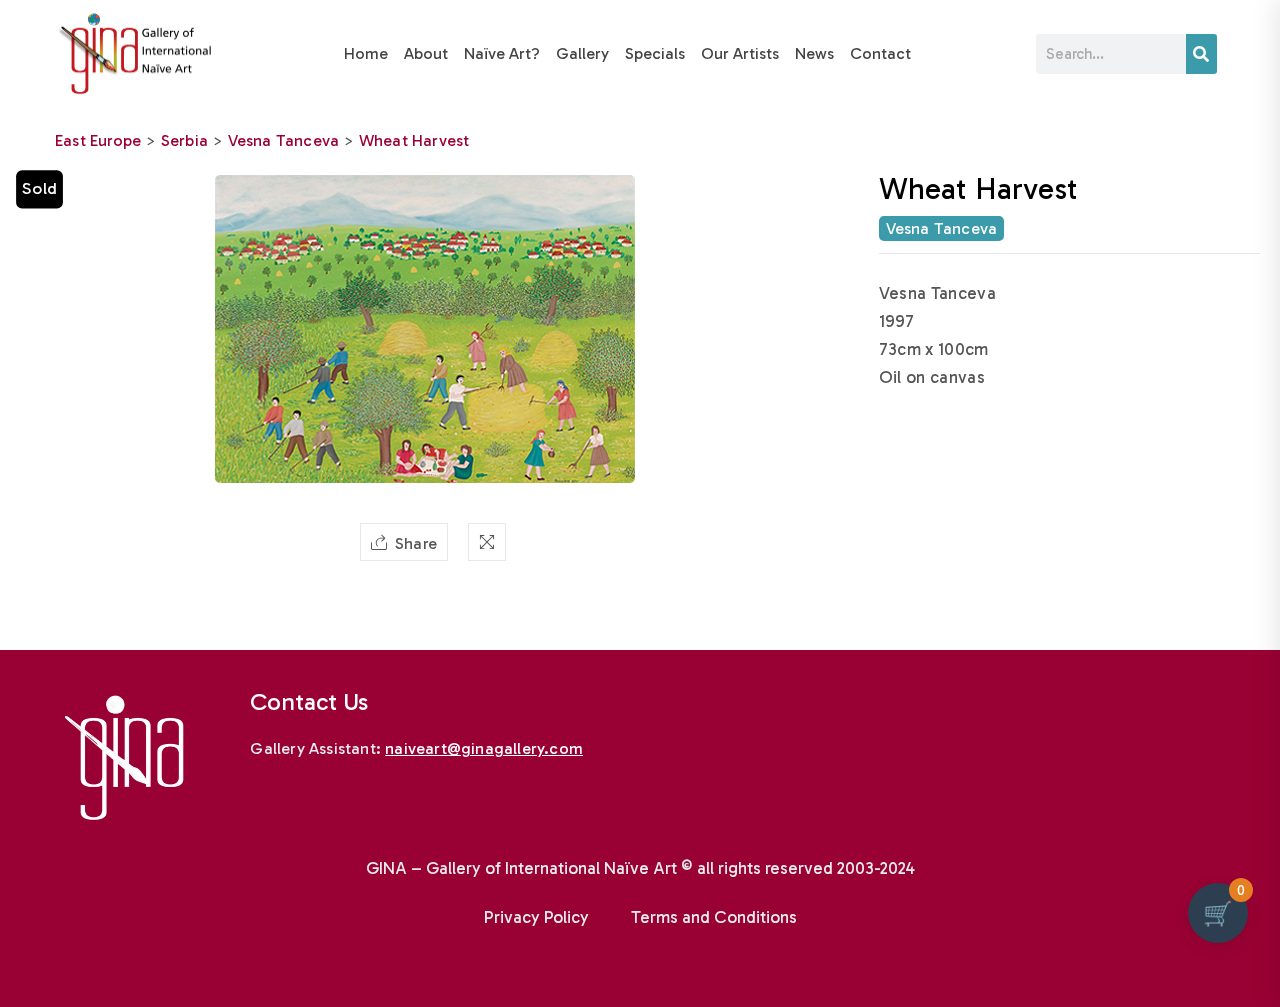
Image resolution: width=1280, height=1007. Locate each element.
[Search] (1201, 54)
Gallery (582, 53)
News (814, 53)
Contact (880, 53)
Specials (655, 53)
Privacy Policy (536, 917)
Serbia (184, 140)
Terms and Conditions (714, 917)
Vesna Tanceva (284, 140)
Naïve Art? (502, 53)
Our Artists (740, 53)
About (426, 53)
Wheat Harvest (414, 140)
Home (366, 53)
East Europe (98, 140)
